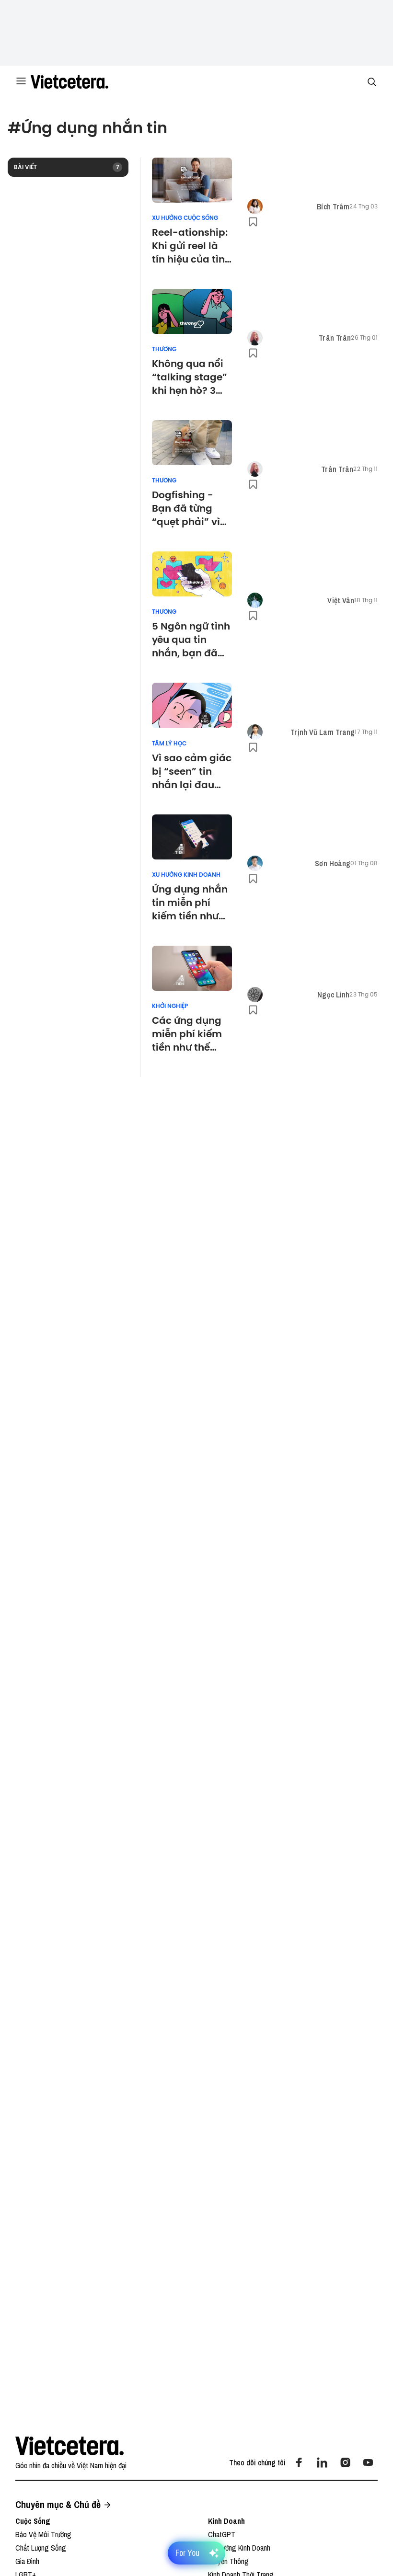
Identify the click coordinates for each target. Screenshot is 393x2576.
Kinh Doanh (226, 2521)
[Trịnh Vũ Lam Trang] (255, 732)
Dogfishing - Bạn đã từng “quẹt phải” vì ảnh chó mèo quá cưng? (186, 508)
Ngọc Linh (333, 995)
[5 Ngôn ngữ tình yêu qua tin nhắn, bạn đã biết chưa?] (192, 574)
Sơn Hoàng (333, 863)
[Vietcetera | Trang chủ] (69, 82)
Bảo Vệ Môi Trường (43, 2534)
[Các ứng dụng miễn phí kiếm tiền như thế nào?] (192, 968)
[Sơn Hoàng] (255, 863)
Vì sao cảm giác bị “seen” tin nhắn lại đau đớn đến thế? (192, 771)
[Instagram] (345, 2462)
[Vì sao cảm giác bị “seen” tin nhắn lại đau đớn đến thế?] (192, 705)
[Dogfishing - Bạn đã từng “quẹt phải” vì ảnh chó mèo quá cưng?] (192, 443)
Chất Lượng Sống (41, 2548)
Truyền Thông (228, 2561)
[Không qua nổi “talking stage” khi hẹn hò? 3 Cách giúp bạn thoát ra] (192, 311)
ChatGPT (222, 2534)
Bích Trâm (333, 206)
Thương (164, 349)
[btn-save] (253, 222)
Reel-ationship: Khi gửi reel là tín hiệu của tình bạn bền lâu (191, 246)
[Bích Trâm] (255, 206)
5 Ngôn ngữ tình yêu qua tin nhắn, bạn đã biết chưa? (191, 640)
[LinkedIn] (322, 2462)
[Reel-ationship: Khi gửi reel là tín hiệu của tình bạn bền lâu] (192, 180)
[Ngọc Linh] (255, 995)
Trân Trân (335, 338)
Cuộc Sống (33, 2521)
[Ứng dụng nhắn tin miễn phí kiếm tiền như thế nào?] (192, 837)
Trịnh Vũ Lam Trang (323, 732)
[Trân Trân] (255, 338)
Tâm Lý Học (169, 744)
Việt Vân (341, 600)
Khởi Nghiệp (170, 1006)
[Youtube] (368, 2462)
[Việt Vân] (255, 600)
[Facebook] (299, 2462)
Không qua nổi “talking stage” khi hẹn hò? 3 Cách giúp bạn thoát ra (190, 377)
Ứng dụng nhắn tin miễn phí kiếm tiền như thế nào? (190, 903)
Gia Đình (27, 2561)
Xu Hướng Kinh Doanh (186, 875)
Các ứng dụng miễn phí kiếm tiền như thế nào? (187, 1034)
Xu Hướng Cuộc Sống (185, 218)
